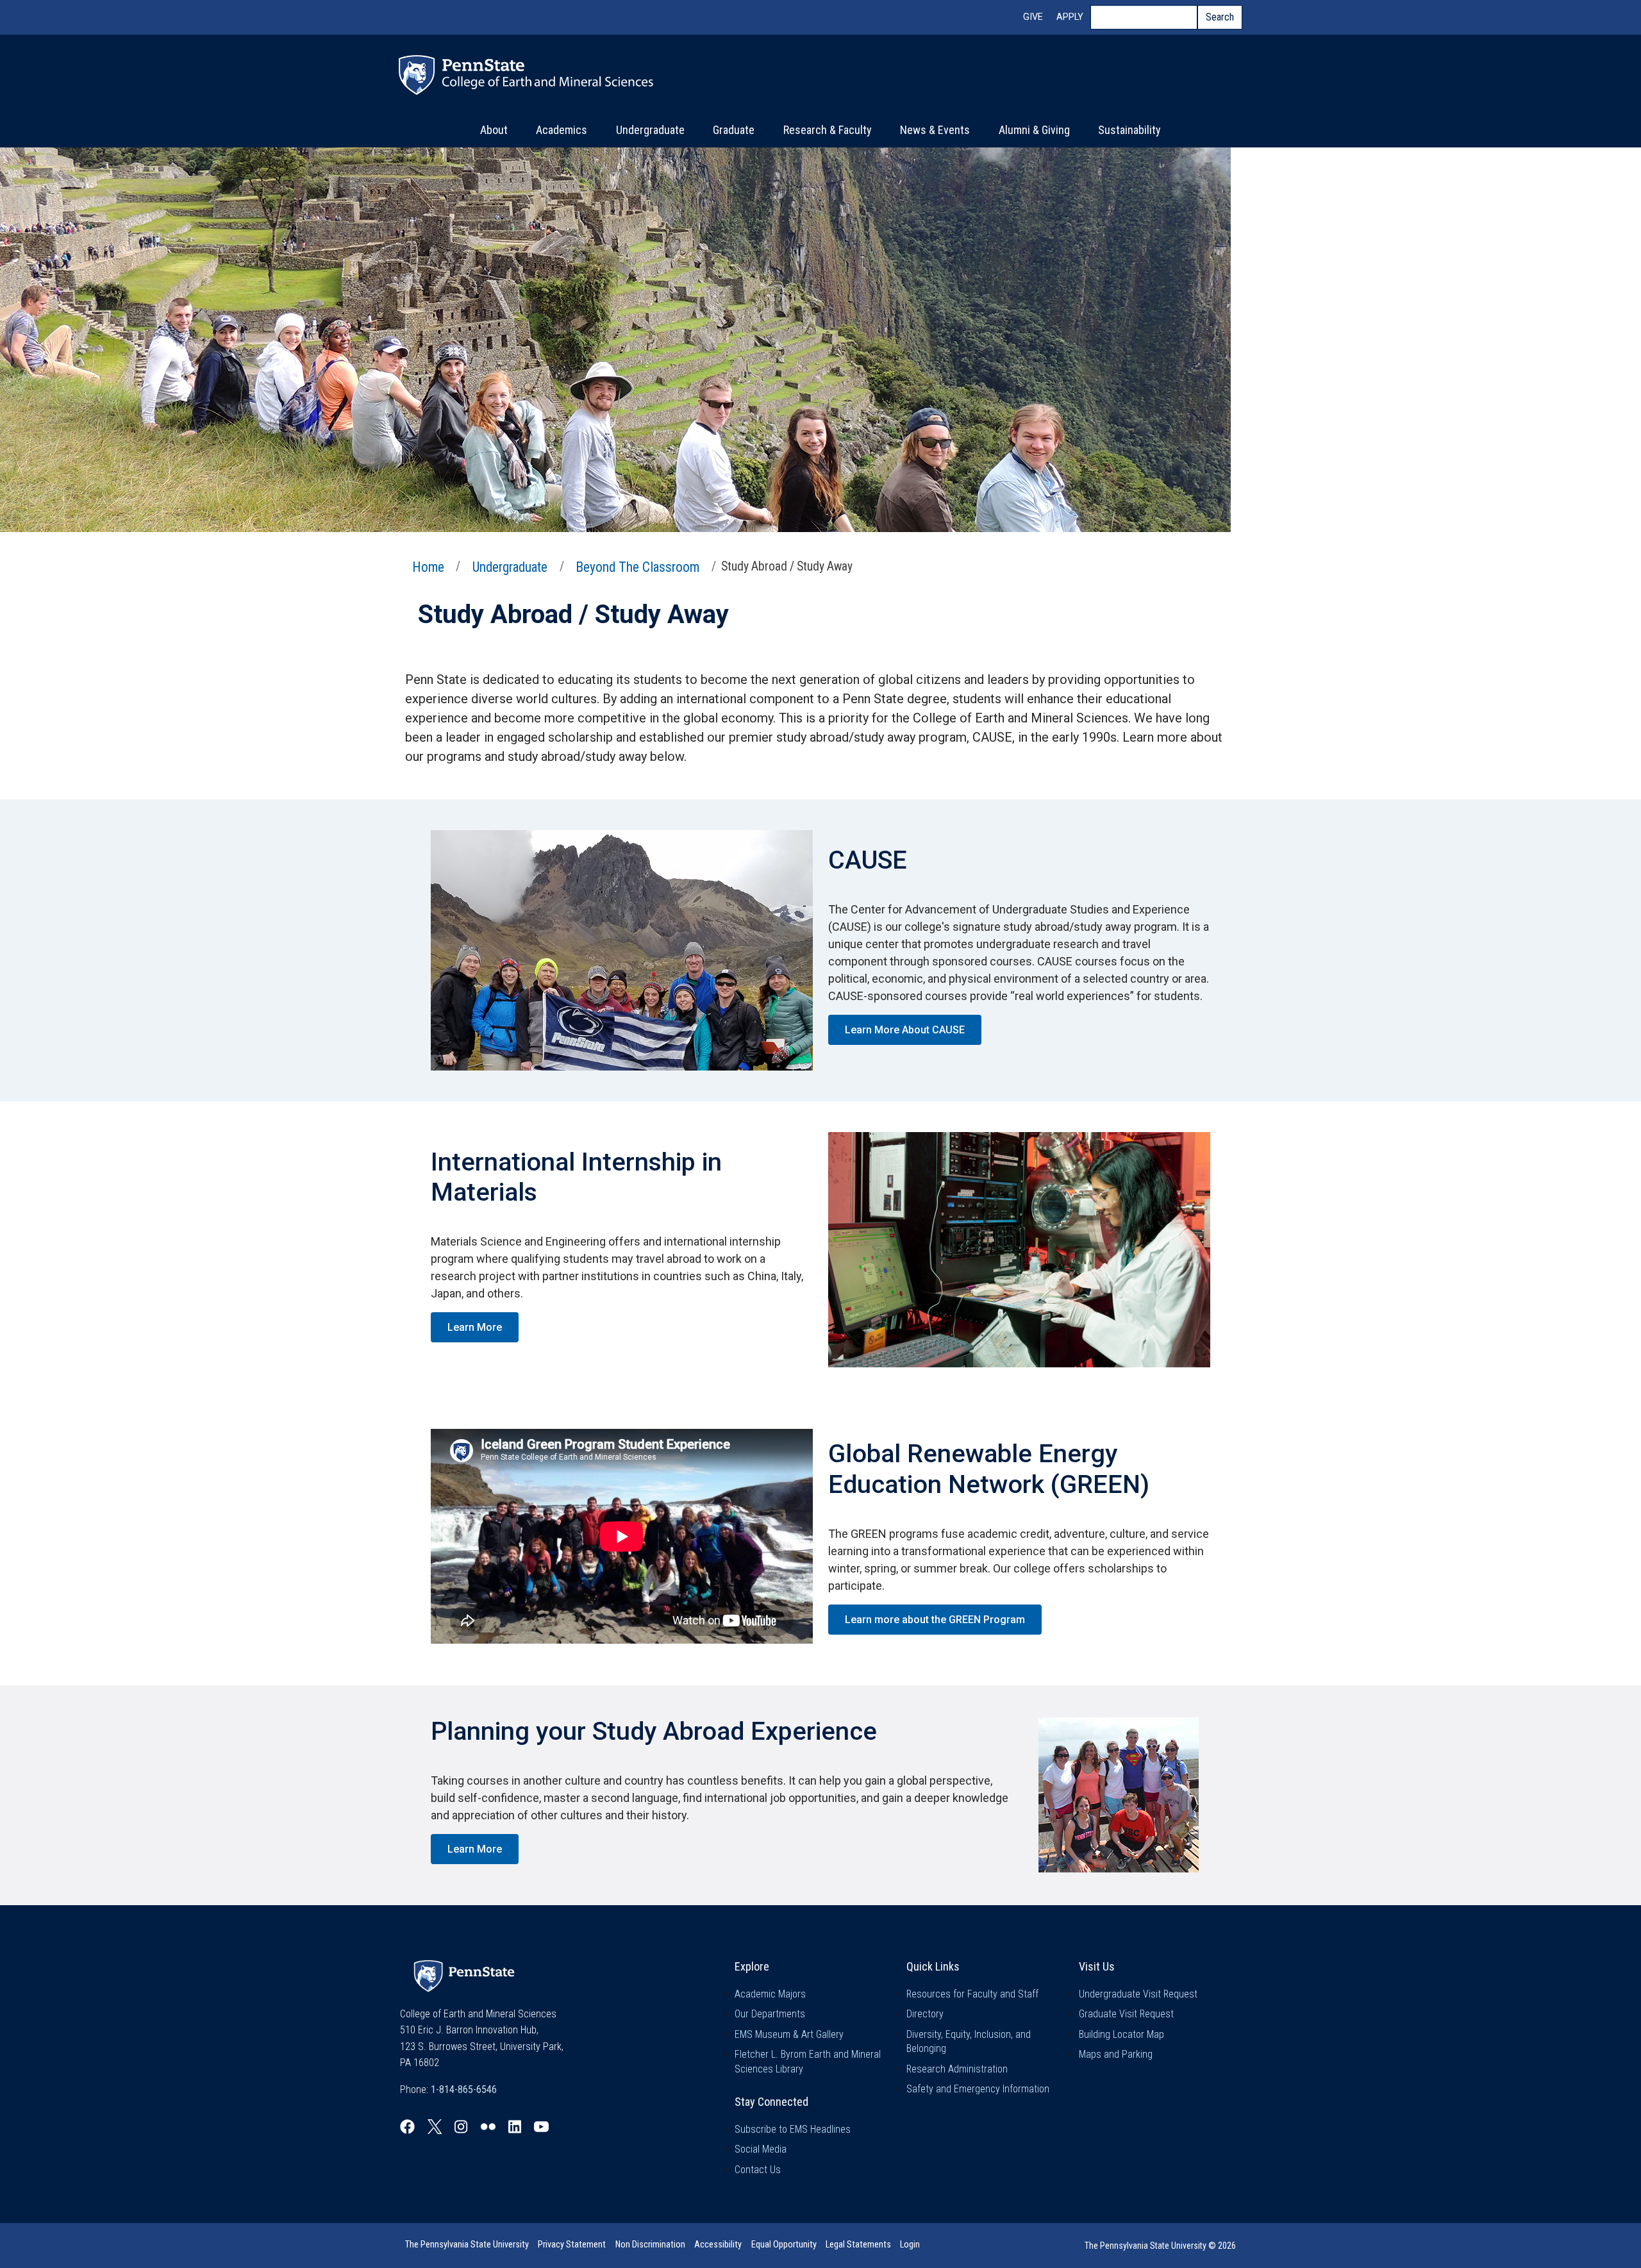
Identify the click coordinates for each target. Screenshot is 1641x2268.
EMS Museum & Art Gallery (789, 2034)
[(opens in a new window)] (407, 2127)
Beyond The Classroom (637, 567)
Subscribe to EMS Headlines (793, 2129)
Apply (1070, 17)
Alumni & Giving (1034, 130)
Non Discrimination (650, 2245)
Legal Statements (858, 2245)
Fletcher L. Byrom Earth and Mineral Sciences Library (808, 2061)
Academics (562, 130)
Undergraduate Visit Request (1138, 1994)
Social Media (761, 2149)
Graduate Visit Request (1126, 2014)
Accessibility (718, 2245)
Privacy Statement (572, 2245)
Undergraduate (650, 130)
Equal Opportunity (784, 2245)
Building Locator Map (1121, 2034)
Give (1033, 17)
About (494, 130)
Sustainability (1129, 130)
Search (1220, 17)
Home (428, 567)
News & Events (935, 130)
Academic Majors (770, 1994)
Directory (925, 2014)
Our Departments (770, 2014)
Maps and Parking (1116, 2054)
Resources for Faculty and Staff (972, 1994)
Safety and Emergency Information (978, 2089)
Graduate (734, 130)
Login (910, 2245)
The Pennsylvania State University (467, 2245)
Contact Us (758, 2170)
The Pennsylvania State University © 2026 (1160, 2246)
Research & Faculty (828, 130)
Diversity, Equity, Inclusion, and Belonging (969, 2041)
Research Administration (957, 2069)
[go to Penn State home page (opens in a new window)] (464, 1975)
